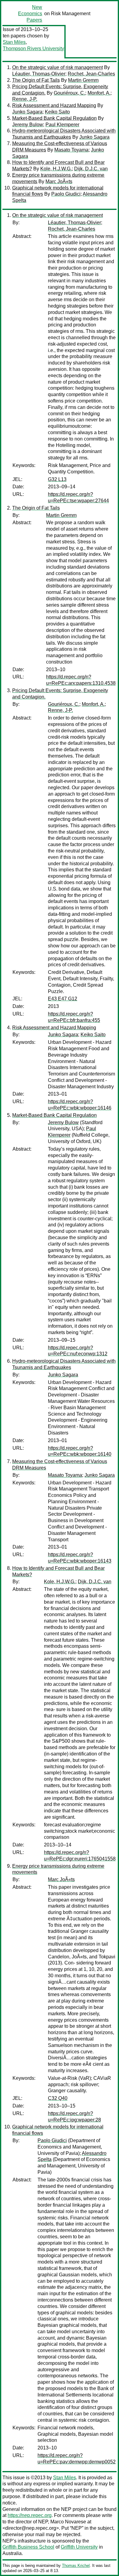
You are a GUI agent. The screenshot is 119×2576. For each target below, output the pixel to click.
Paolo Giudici (66, 194)
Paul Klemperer (62, 125)
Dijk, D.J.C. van (91, 169)
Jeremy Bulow (28, 125)
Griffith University (79, 2547)
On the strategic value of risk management (58, 67)
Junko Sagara (27, 112)
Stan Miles (14, 42)
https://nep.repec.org (30, 2515)
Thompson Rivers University (33, 49)
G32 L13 (57, 479)
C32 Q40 (58, 2098)
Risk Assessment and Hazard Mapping (54, 105)
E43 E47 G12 (63, 999)
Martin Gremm (83, 80)
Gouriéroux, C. (69, 93)
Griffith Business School (28, 2547)
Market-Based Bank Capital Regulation (54, 118)
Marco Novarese (68, 2522)
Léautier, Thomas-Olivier (39, 74)
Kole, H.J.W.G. (56, 169)
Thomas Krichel (76, 2566)
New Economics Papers (30, 14)
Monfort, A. (99, 93)
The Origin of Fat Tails (36, 80)
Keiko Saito (57, 112)
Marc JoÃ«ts (59, 181)
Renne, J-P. (25, 99)
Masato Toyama (71, 150)
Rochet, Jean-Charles (91, 74)
